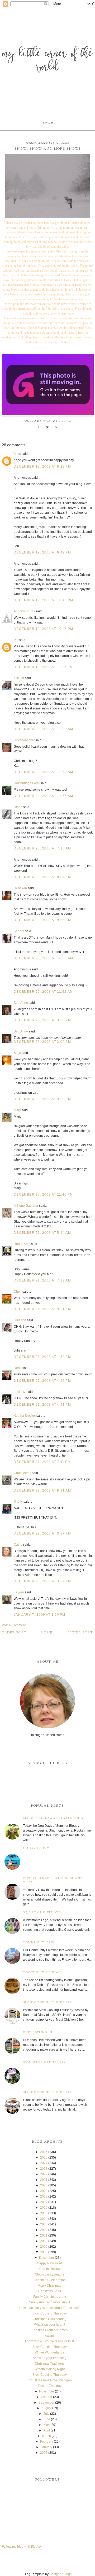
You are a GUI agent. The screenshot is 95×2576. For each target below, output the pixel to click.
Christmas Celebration (50, 2280)
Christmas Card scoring (50, 2319)
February (47, 2442)
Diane (18, 807)
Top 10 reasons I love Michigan (49, 2380)
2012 (44, 2230)
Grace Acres (23, 1473)
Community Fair (39, 1943)
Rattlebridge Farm (27, 783)
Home (47, 124)
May (47, 2425)
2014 (44, 2219)
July (46, 2414)
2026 (44, 2152)
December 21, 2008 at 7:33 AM (42, 1280)
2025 (44, 2157)
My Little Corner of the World (47, 61)
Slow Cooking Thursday (47, 2002)
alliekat (19, 678)
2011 (44, 2235)
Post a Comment (14, 1625)
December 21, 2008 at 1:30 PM (42, 1357)
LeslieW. (20, 1392)
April (47, 2430)
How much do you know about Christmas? (49, 2308)
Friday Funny (36, 1848)
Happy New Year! (49, 2263)
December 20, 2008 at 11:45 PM (43, 1195)
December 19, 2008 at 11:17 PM (43, 667)
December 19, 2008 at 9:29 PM (42, 467)
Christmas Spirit (50, 2291)
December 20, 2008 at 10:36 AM (43, 958)
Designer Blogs (60, 2574)
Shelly (18, 1502)
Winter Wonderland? (50, 2352)
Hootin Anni (22, 1244)
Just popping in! (38, 2032)
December (47, 2258)
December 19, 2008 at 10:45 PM (43, 629)
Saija (17, 1053)
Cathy (18, 1545)
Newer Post (80, 1633)
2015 (44, 2213)
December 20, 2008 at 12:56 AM (43, 796)
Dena (18, 1368)
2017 (44, 2202)
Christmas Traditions (50, 2364)
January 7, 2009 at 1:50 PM (39, 1615)
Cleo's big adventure (50, 2274)
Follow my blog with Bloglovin (23, 2547)
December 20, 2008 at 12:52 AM (43, 772)
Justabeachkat (24, 740)
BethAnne (21, 1003)
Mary (17, 1110)
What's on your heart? (50, 2325)
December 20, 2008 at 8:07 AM (42, 877)
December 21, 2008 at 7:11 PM (42, 1462)
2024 (44, 2163)
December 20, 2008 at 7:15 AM (42, 848)
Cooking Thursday (42, 1973)
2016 (44, 2208)
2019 (44, 2191)
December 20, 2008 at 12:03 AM (43, 729)
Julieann (20, 1320)
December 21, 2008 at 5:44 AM (42, 1233)
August (46, 2408)
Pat (16, 640)
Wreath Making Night (50, 2369)
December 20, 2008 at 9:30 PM (42, 1099)
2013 (44, 2224)
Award (49, 2336)
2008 (44, 2252)
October (47, 2397)
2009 (44, 2247)
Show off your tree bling (50, 2358)
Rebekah (20, 888)
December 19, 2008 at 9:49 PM (42, 552)
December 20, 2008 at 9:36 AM (42, 920)
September (46, 2403)
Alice (17, 454)
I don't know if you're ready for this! (49, 2341)
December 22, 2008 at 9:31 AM (42, 1490)
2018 (44, 2196)
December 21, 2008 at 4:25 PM (42, 1381)
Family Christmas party (50, 2297)
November (47, 2391)
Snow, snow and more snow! (49, 2302)
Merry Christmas (49, 2286)
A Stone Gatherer (26, 1206)
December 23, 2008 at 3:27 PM (42, 1581)
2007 (44, 2453)
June (47, 2419)
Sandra (19, 931)
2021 (44, 2180)
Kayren (19, 1592)
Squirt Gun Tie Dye (42, 1913)
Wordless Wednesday (44, 2062)
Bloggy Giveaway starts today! (55, 1818)
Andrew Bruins (24, 611)
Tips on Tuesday (50, 2386)
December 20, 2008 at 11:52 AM (43, 992)
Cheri (18, 1292)
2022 (44, 2174)
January (46, 2447)
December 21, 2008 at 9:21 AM (42, 1309)
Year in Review (50, 2269)
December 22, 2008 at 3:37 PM (42, 1533)
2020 (44, 2185)
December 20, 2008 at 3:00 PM (42, 1020)
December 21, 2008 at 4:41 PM (42, 1405)
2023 (44, 2169)
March (46, 2436)
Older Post (14, 1633)
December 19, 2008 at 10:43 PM (43, 600)
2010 (44, 2241)
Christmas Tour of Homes (49, 2330)
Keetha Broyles (25, 1416)
